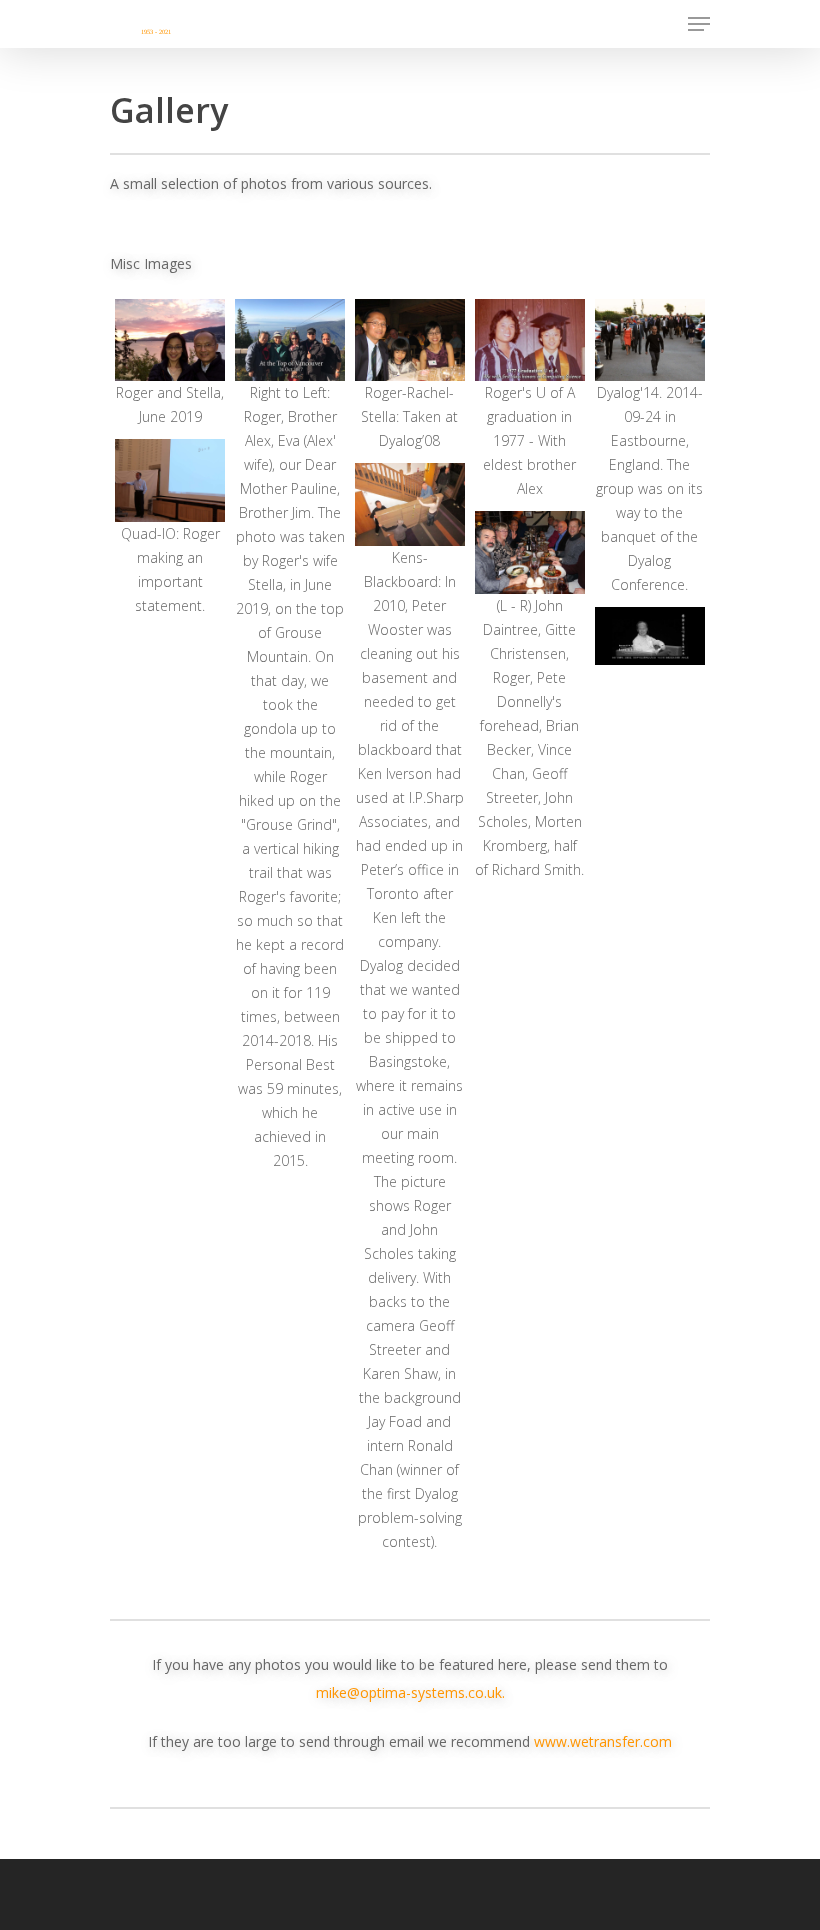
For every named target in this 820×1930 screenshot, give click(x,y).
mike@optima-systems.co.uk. (410, 1692)
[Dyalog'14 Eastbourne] (650, 340)
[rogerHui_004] (410, 340)
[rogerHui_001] (170, 340)
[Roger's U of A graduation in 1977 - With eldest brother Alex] (530, 340)
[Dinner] (530, 552)
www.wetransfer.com (603, 1741)
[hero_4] (650, 636)
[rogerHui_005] (410, 504)
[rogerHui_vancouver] (290, 340)
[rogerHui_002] (170, 480)
